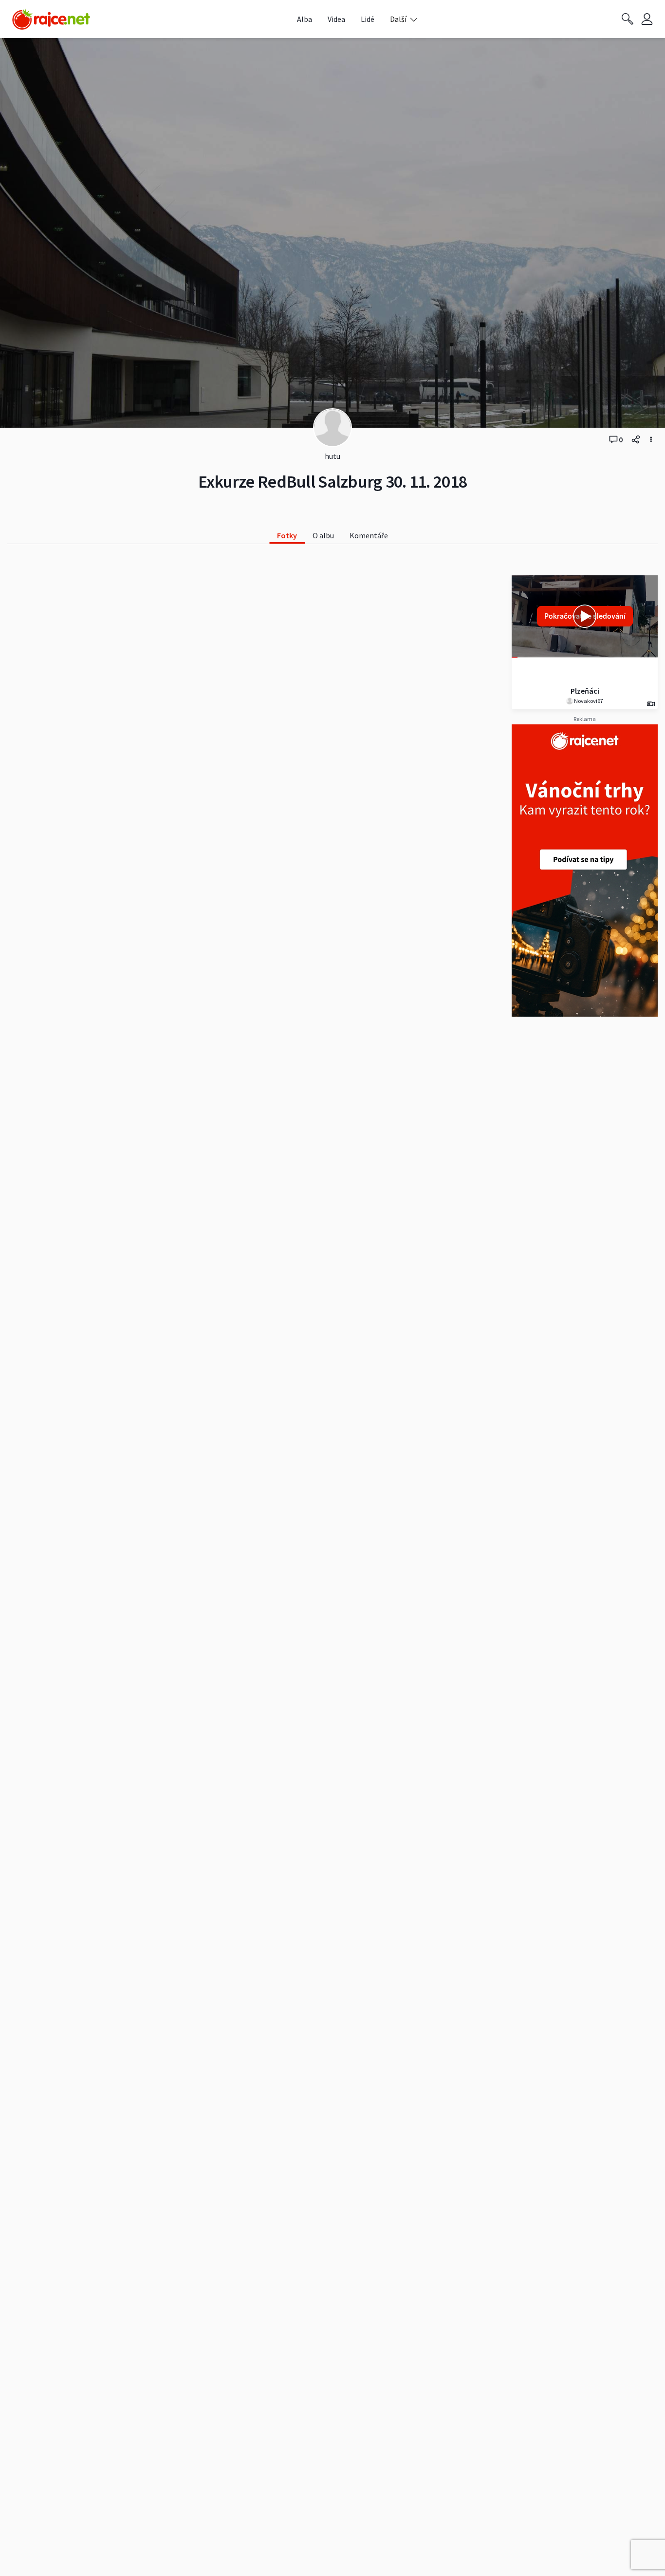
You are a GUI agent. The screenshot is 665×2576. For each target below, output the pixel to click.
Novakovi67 (588, 701)
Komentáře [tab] (369, 535)
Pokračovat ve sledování (585, 616)
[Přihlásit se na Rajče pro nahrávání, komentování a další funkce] (647, 19)
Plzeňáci (585, 691)
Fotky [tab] (287, 535)
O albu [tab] (323, 535)
